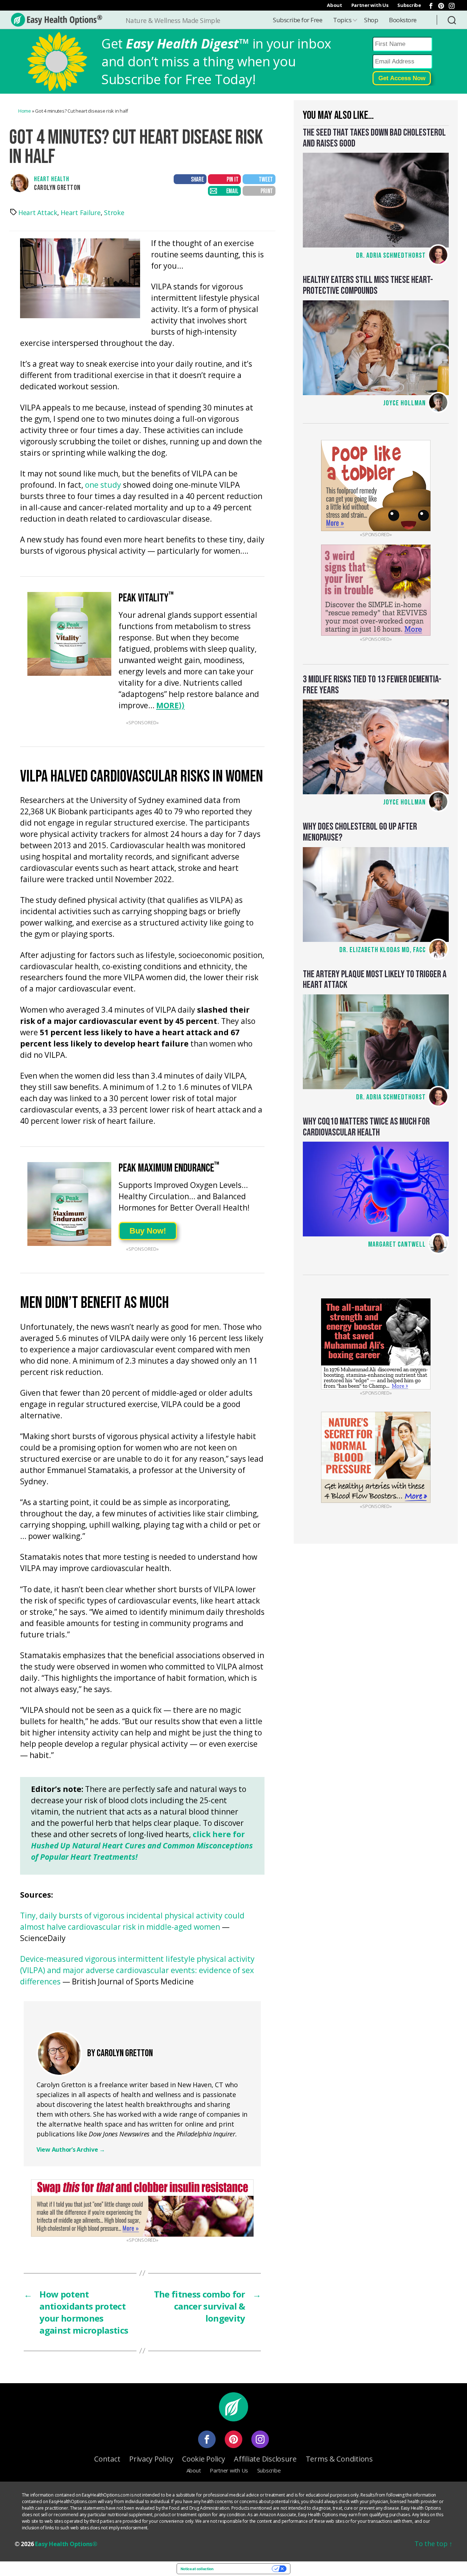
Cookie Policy (204, 2459)
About (335, 5)
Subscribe (409, 5)
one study (103, 485)
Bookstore (403, 20)
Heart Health (52, 179)
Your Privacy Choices (245, 2569)
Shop (371, 20)
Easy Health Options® (66, 2544)
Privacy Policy (151, 2459)
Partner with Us (370, 5)
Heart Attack (38, 213)
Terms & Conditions (339, 2459)
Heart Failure (81, 213)
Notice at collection (197, 2569)
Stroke (114, 213)
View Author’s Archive (71, 2150)
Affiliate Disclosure (265, 2459)
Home (25, 111)
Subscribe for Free (298, 20)
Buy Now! (148, 1231)
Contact (107, 2459)
